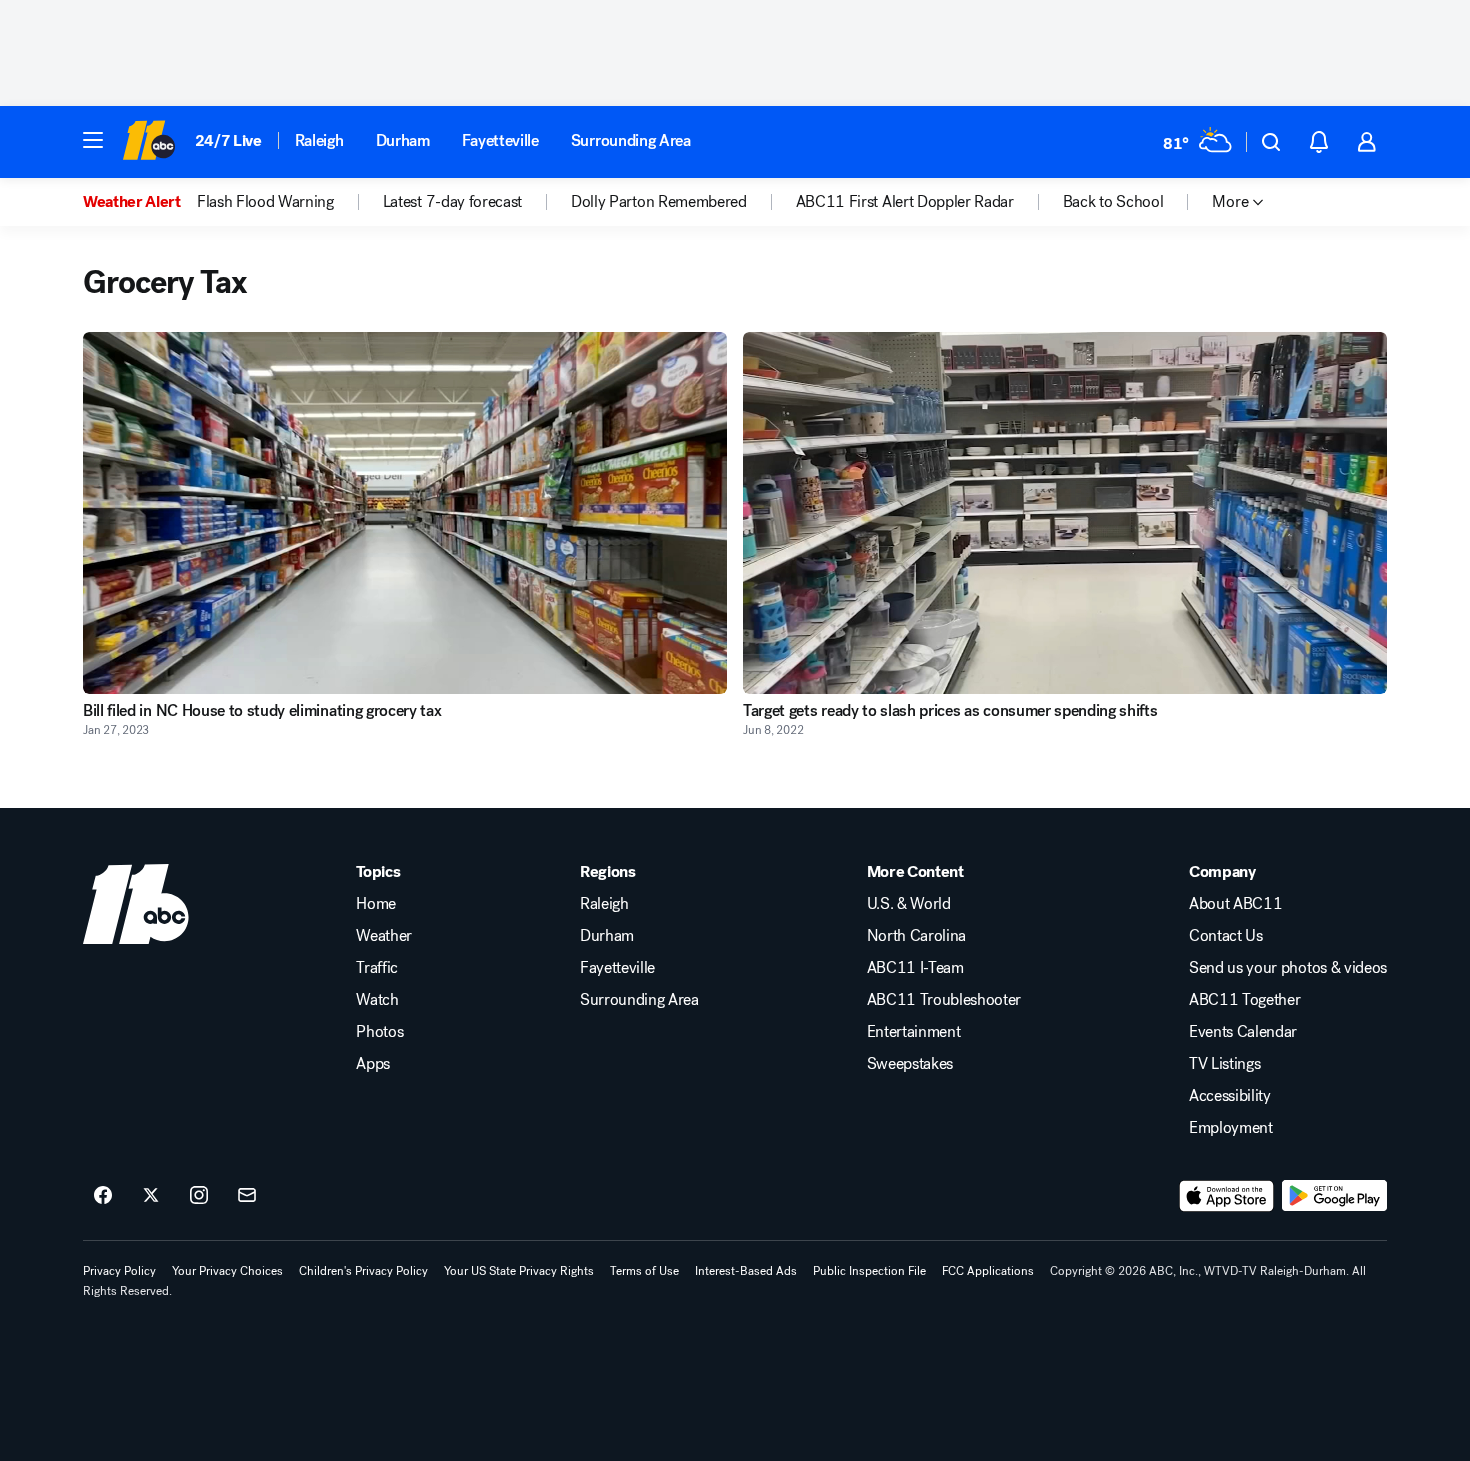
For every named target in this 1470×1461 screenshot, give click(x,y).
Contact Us (1226, 936)
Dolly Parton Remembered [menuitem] (659, 202)
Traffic (377, 968)
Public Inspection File (869, 1271)
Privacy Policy (119, 1271)
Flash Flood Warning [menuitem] (265, 202)
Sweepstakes (910, 1064)
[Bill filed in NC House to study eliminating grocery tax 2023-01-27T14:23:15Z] (405, 513)
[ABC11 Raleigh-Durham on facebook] (103, 1196)
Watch (377, 1000)
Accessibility (1230, 1096)
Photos (379, 1032)
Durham (403, 140)
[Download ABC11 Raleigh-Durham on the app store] (1227, 1196)
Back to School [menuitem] (1113, 202)
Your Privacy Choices (227, 1271)
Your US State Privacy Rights (519, 1271)
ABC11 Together (1245, 1000)
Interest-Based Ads (746, 1271)
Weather (384, 936)
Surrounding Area (631, 140)
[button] (93, 140)
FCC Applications (988, 1271)
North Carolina (917, 936)
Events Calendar (1243, 1032)
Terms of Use (644, 1271)
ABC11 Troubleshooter (944, 1000)
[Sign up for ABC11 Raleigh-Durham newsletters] (247, 1196)
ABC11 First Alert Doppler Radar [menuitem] (905, 202)
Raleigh (319, 140)
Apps (373, 1064)
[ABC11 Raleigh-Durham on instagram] (199, 1196)
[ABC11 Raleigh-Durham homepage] (148, 142)
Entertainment (914, 1032)
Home (376, 904)
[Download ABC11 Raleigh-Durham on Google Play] (1334, 1196)
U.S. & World (909, 904)
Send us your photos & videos (1288, 968)
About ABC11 (1235, 904)
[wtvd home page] (136, 904)
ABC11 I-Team (915, 968)
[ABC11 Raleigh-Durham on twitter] (151, 1196)
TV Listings (1224, 1064)
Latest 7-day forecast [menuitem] (452, 202)
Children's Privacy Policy (363, 1271)
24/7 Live (228, 140)
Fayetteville (500, 140)
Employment (1231, 1128)
